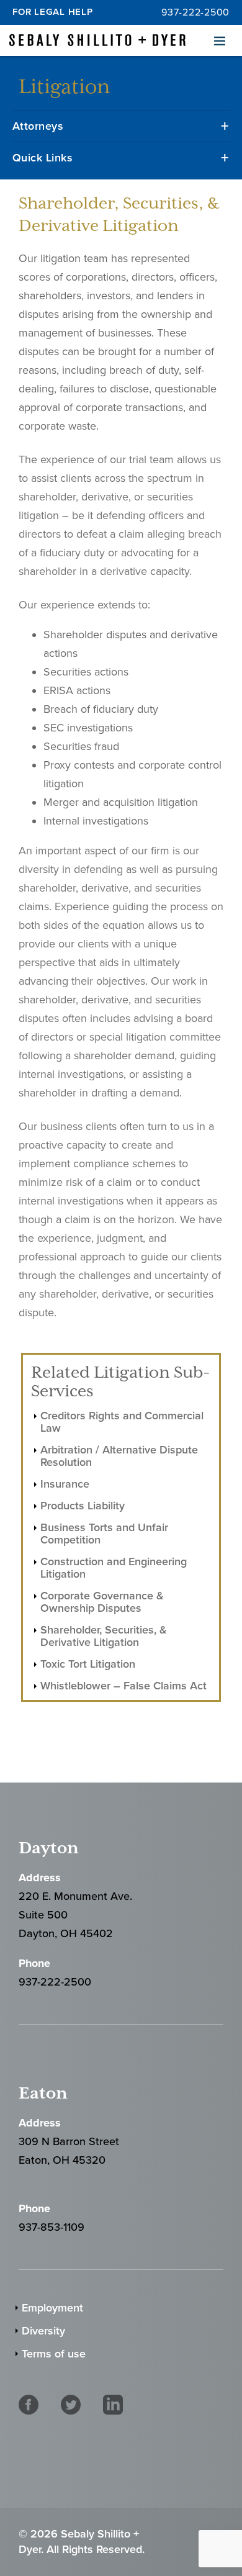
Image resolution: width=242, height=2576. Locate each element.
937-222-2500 (195, 12)
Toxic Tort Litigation (88, 1664)
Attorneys (38, 126)
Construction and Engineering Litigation (114, 1568)
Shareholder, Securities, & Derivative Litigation (104, 1636)
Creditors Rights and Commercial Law (122, 1422)
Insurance (65, 1484)
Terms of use (54, 2354)
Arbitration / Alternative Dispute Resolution (119, 1456)
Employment (52, 2308)
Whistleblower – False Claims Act (123, 1686)
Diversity (43, 2331)
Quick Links (43, 158)
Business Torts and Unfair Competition (104, 1534)
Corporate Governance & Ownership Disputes (102, 1602)
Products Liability (83, 1506)
